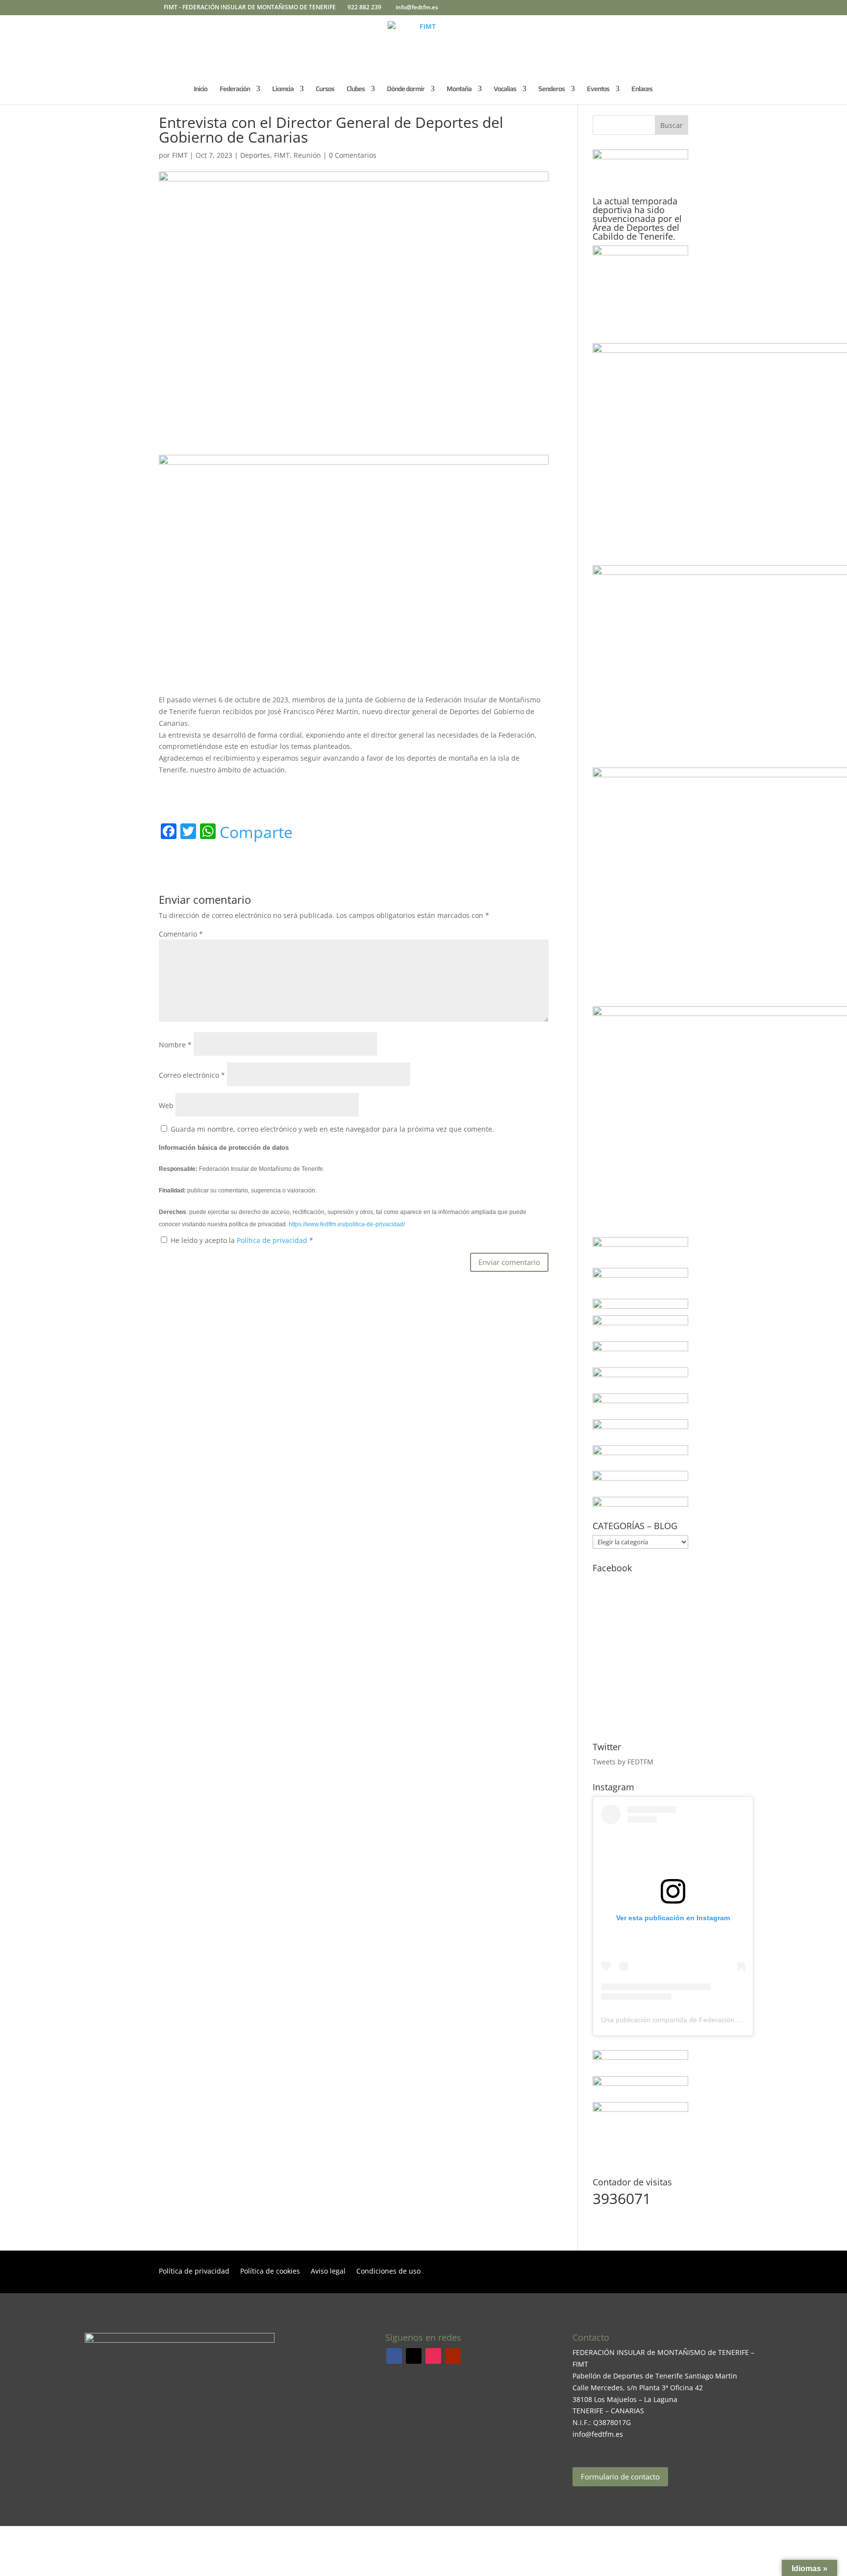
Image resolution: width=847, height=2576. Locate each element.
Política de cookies (270, 2272)
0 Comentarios (353, 155)
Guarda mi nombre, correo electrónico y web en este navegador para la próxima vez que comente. (332, 1129)
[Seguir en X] (414, 2356)
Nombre (175, 1045)
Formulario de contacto (620, 2477)
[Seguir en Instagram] (433, 2356)
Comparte (256, 832)
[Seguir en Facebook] (394, 2356)
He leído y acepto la (242, 1240)
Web (166, 1105)
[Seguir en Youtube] (453, 2356)
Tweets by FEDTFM (623, 1762)
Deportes (255, 155)
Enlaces (642, 90)
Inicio (200, 90)
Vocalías (505, 90)
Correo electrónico (192, 1075)
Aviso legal (328, 2272)
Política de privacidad (273, 1240)
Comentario (181, 934)
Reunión (307, 155)
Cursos (325, 90)
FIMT (180, 155)
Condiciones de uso (388, 2272)
